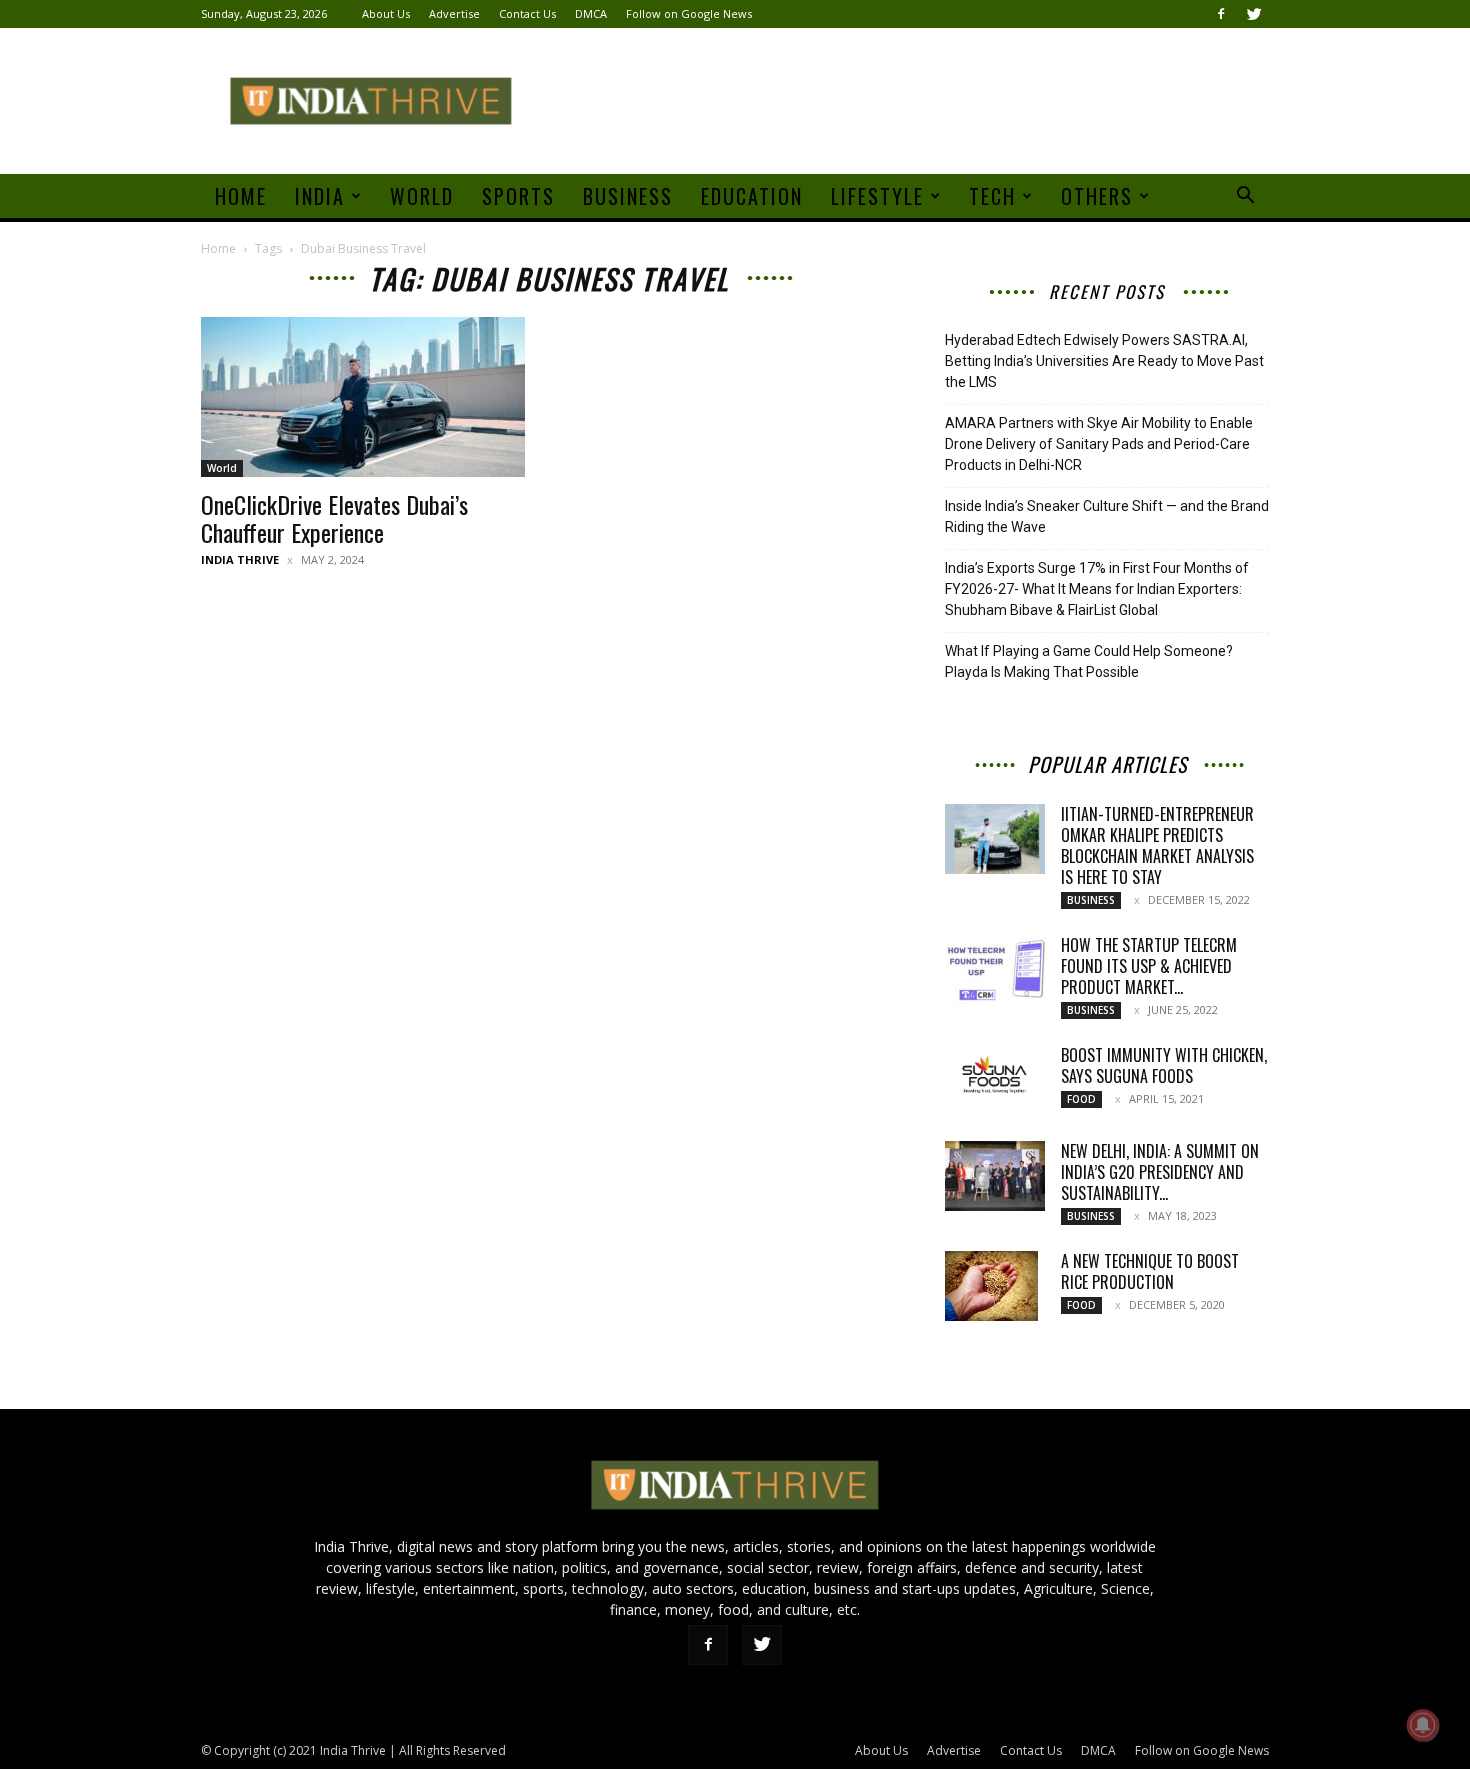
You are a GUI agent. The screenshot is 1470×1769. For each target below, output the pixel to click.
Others (1097, 196)
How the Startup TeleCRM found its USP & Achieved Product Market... (1149, 966)
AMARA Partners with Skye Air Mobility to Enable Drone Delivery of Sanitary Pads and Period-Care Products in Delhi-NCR (1099, 444)
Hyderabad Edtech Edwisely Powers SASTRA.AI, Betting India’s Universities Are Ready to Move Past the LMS (1104, 361)
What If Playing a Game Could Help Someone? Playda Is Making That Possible (1089, 661)
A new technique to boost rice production (1150, 1271)
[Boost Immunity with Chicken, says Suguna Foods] (995, 1078)
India (320, 196)
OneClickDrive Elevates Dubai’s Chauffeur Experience (334, 518)
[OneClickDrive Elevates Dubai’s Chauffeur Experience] (363, 397)
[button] (1245, 197)
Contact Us (527, 13)
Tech (992, 196)
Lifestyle (877, 196)
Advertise (454, 13)
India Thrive (240, 559)
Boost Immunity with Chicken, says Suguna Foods (1164, 1065)
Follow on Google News (689, 13)
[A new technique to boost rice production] (991, 1286)
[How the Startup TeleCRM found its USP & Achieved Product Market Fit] (995, 970)
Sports (518, 196)
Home (241, 196)
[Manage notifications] (1423, 1725)
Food (1081, 1099)
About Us (386, 13)
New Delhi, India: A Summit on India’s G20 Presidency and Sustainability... (1160, 1172)
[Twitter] (1254, 14)
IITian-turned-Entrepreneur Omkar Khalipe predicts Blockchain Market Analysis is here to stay (1157, 845)
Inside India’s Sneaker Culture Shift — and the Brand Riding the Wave (1107, 516)
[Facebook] (1221, 14)
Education (752, 196)
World (422, 196)
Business (628, 196)
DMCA (591, 13)
